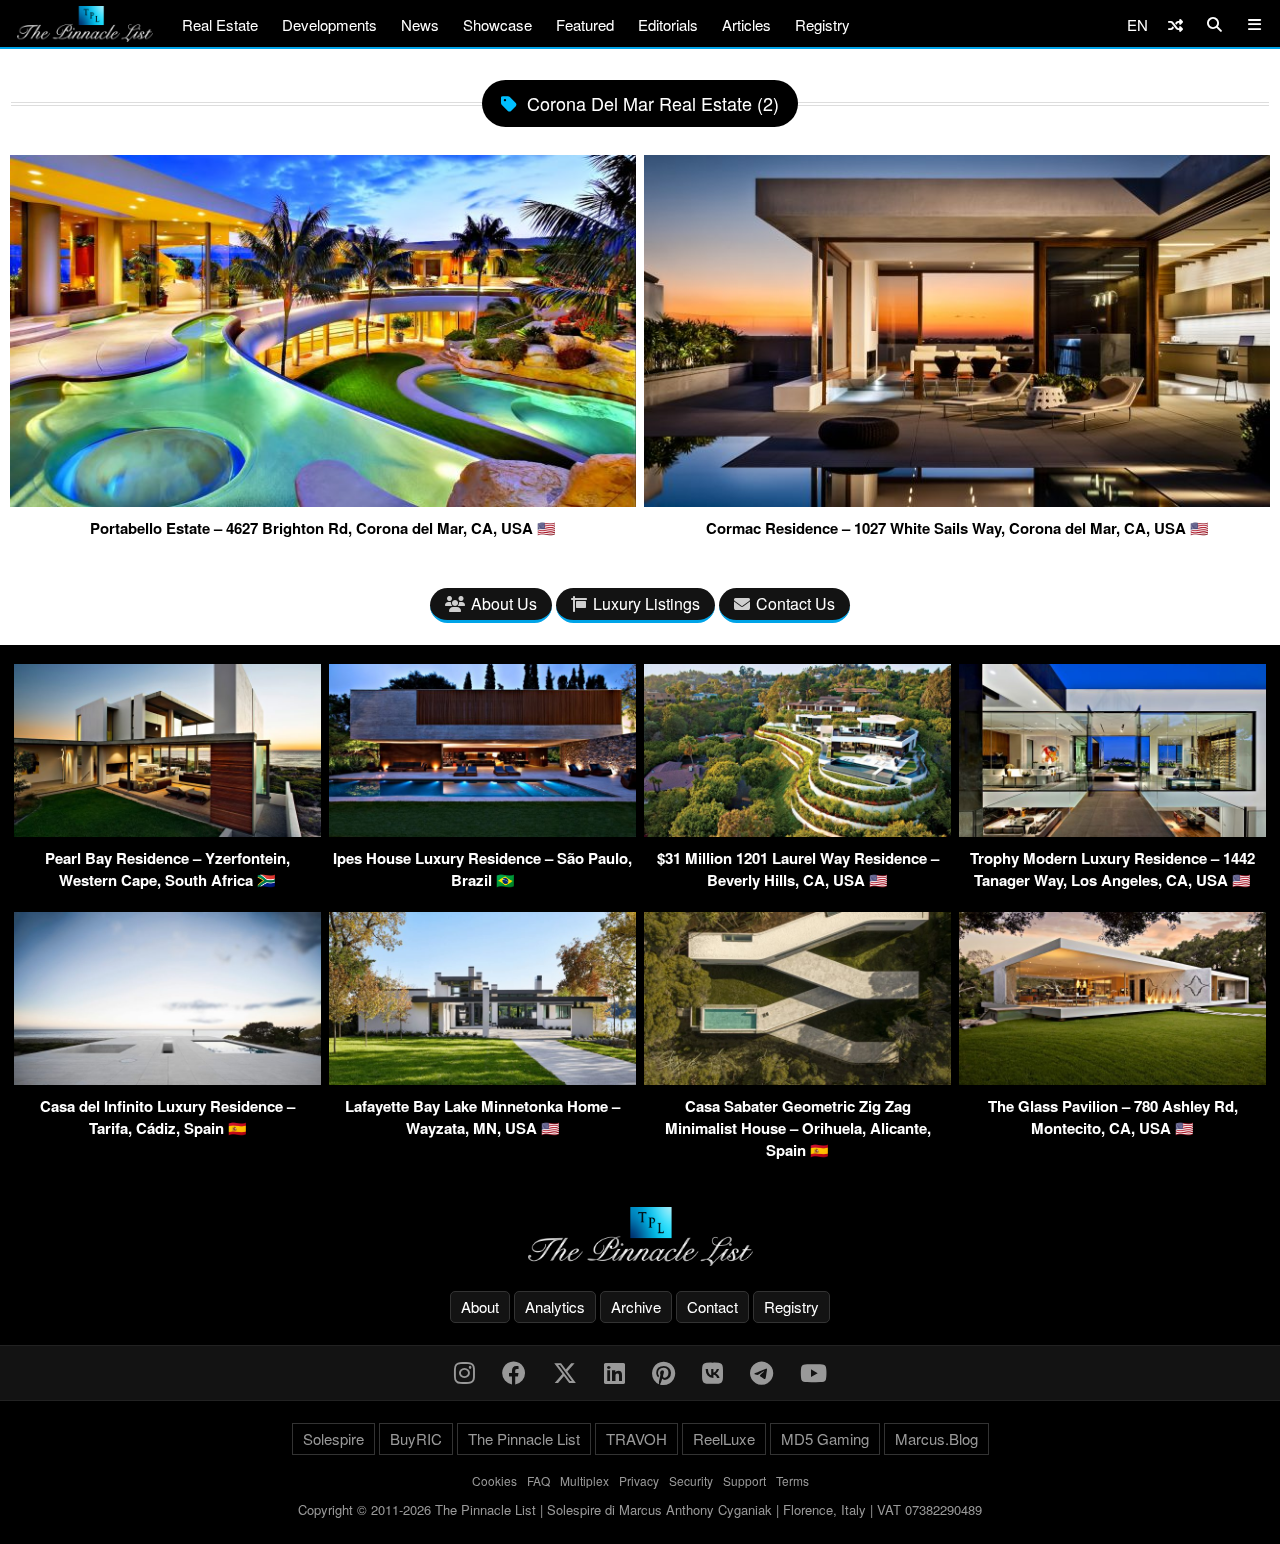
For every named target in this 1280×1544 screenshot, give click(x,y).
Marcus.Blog (936, 1438)
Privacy (639, 1480)
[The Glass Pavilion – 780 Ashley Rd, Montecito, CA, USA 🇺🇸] (1112, 1078)
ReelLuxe (724, 1438)
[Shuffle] (1175, 24)
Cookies (494, 1480)
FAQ (538, 1480)
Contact (712, 1306)
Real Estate (220, 24)
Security (691, 1480)
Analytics (555, 1306)
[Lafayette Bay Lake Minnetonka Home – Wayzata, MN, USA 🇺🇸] (482, 1078)
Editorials (668, 24)
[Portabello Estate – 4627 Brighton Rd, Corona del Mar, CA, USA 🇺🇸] (323, 499)
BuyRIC (416, 1438)
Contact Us (795, 603)
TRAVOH (636, 1438)
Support (744, 1480)
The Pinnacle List (524, 1438)
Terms (792, 1480)
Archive (636, 1306)
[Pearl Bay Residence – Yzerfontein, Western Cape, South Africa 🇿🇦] (167, 830)
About (480, 1306)
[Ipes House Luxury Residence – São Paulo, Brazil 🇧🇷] (482, 830)
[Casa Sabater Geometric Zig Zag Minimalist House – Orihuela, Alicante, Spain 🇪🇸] (797, 1078)
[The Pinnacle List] (640, 1236)
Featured (585, 24)
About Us (504, 603)
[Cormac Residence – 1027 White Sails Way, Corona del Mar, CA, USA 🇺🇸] (957, 499)
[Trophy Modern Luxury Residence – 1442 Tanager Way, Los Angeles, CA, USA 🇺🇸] (1112, 830)
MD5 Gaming (825, 1438)
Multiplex (584, 1480)
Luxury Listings (646, 603)
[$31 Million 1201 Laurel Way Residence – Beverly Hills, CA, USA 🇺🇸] (797, 830)
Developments (329, 24)
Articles (746, 24)
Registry (822, 24)
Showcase (497, 24)
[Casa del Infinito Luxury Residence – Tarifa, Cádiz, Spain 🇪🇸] (167, 1078)
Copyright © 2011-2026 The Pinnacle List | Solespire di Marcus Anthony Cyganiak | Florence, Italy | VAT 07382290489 (640, 1509)
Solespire (333, 1438)
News (420, 24)
